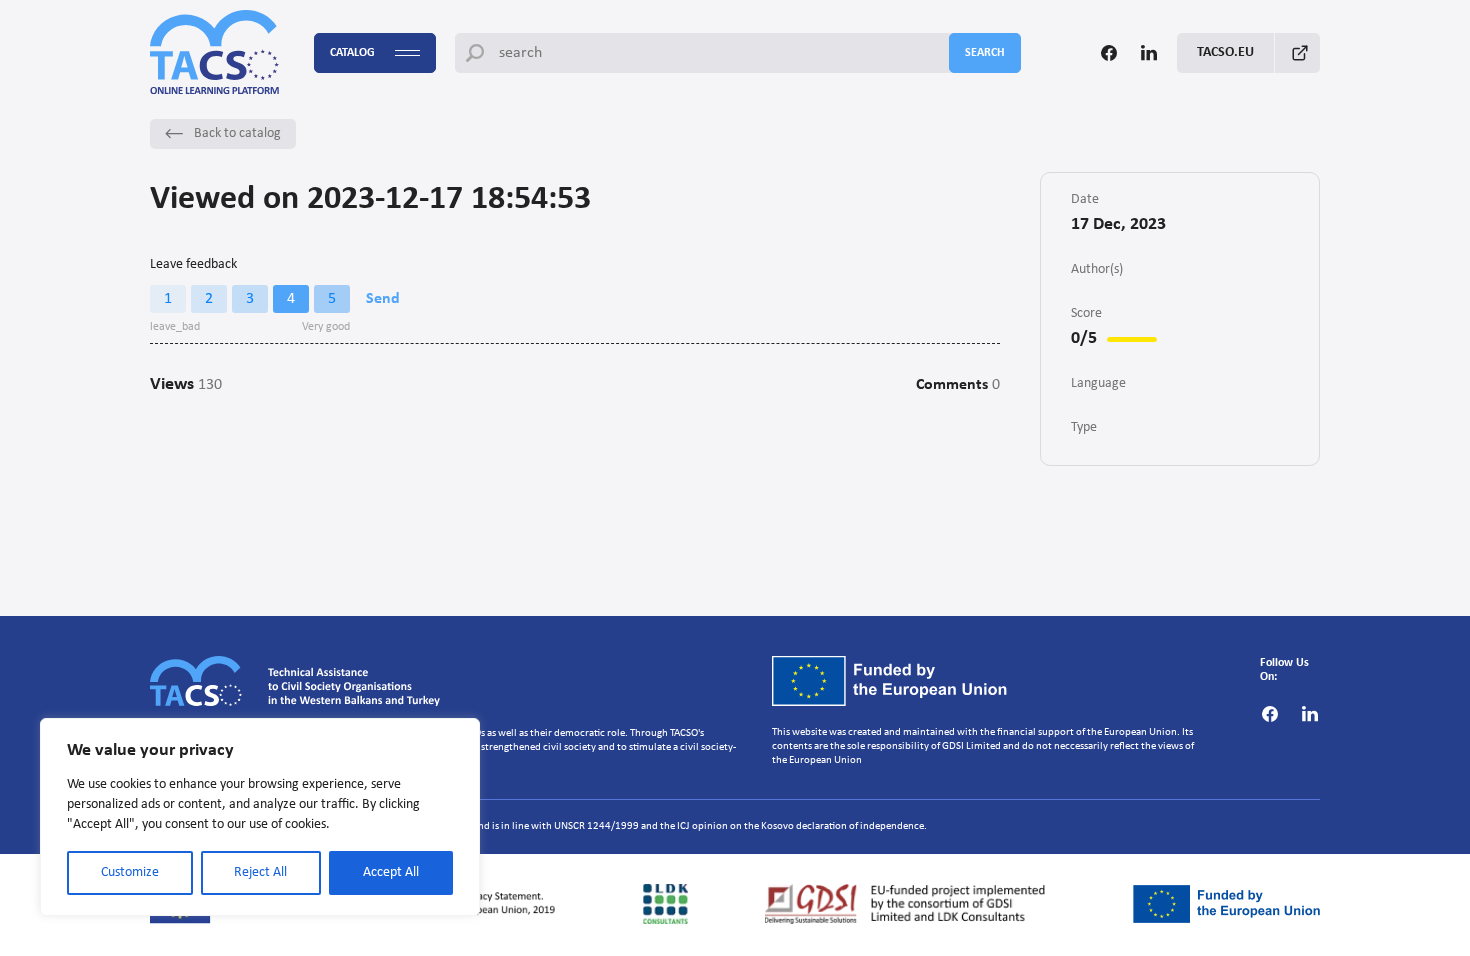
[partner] (666, 904)
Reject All (260, 872)
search (985, 53)
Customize (130, 872)
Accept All (391, 872)
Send (383, 299)
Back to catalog (237, 133)
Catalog (352, 53)
